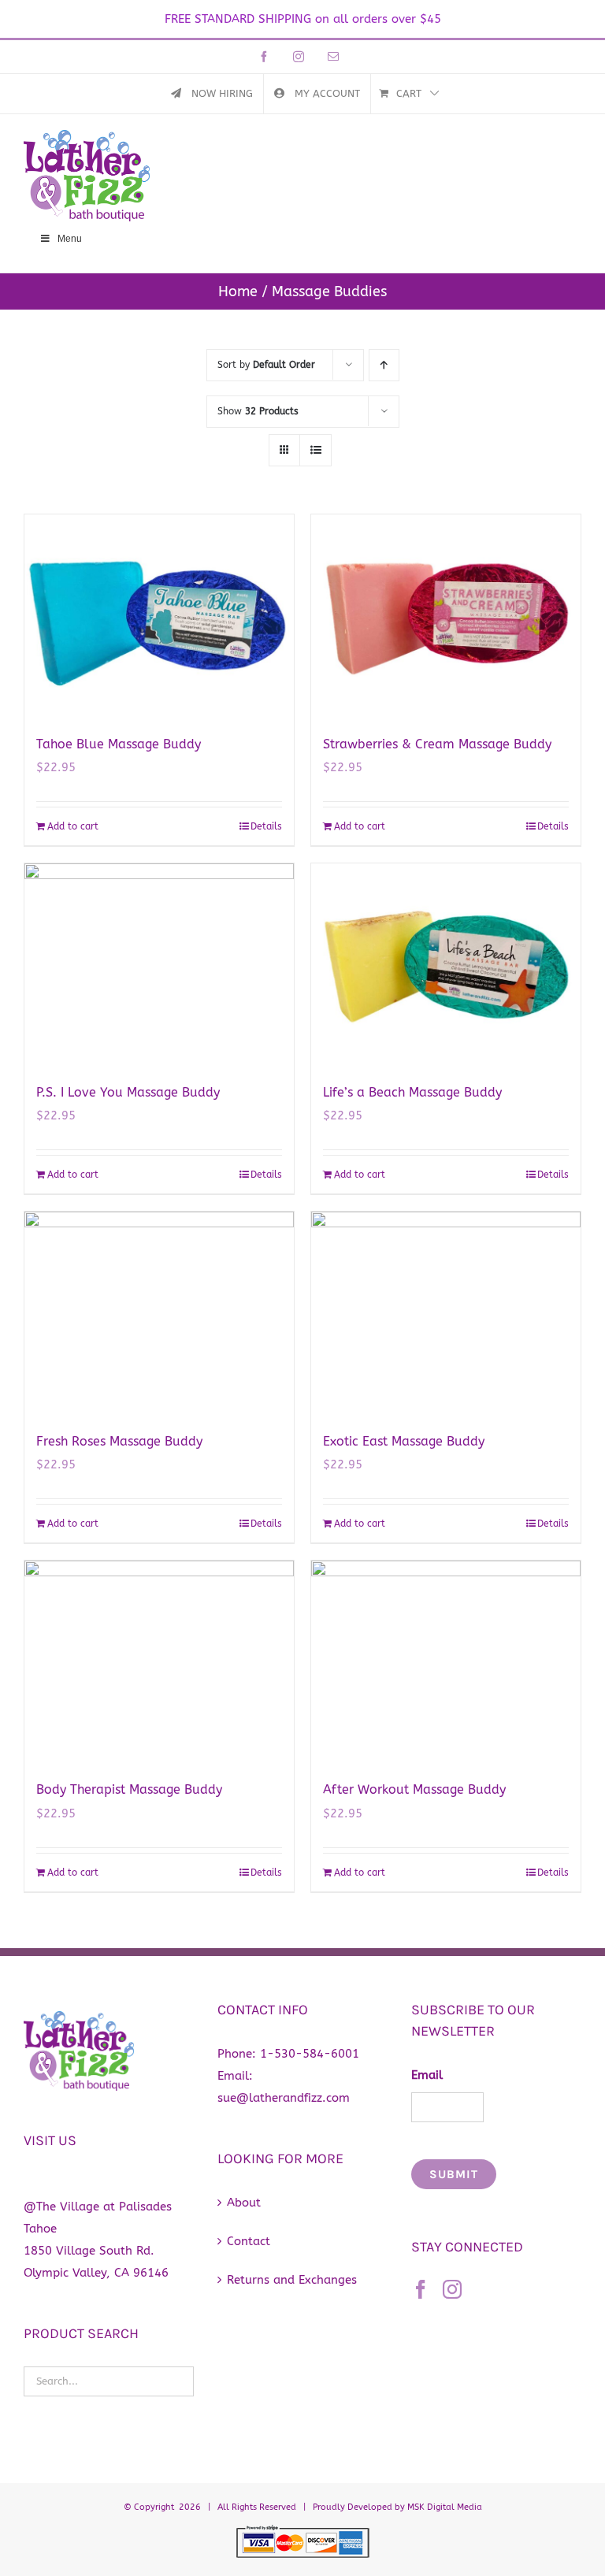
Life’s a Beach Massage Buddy (412, 1092)
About (244, 2203)
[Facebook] (421, 2289)
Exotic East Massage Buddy (404, 1441)
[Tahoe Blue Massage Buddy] (159, 616)
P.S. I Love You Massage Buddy (128, 1092)
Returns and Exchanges (292, 2280)
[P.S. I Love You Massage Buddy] (159, 965)
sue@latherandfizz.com (284, 2098)
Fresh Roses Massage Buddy (119, 1441)
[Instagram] (452, 2289)
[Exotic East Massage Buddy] (446, 1313)
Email (427, 2075)
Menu (70, 239)
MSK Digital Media (445, 2507)
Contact (249, 2241)
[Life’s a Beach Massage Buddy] (446, 965)
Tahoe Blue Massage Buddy (119, 744)
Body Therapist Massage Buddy (129, 1789)
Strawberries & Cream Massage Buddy (437, 744)
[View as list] (315, 450)
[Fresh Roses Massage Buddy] (159, 1313)
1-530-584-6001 (310, 2054)
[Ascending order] (384, 365)
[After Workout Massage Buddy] (446, 1662)
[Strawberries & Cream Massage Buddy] (446, 616)
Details (266, 826)
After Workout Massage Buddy (414, 1789)
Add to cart (73, 826)
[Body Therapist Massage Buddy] (159, 1662)
